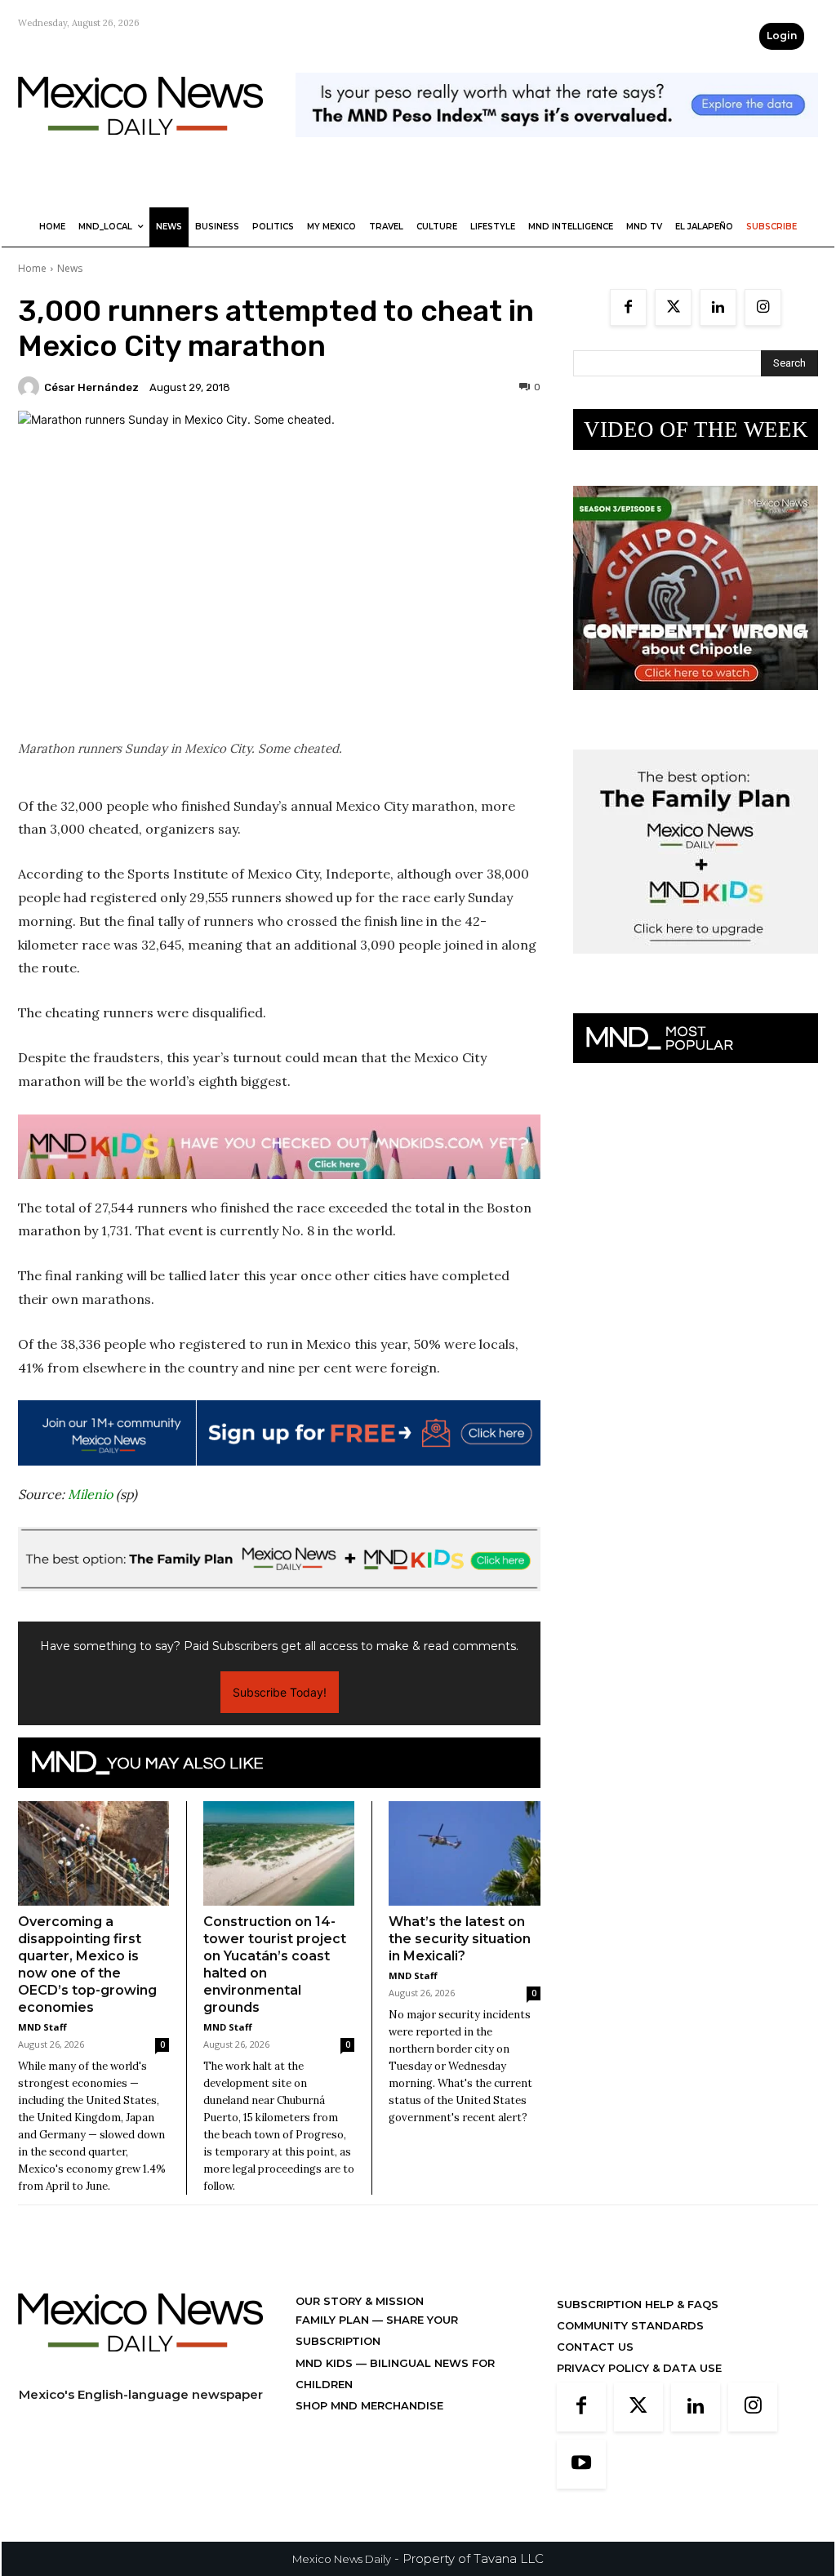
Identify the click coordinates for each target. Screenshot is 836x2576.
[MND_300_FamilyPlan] (696, 966)
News (70, 268)
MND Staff (42, 2027)
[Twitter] (673, 307)
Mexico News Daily (342, 2559)
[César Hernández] (31, 387)
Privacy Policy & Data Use (639, 2368)
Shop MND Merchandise (369, 2405)
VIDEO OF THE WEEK (696, 429)
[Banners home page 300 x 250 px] (696, 703)
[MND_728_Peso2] (557, 150)
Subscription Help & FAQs (638, 2304)
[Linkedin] (718, 307)
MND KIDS (326, 2363)
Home (32, 268)
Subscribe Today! (280, 1692)
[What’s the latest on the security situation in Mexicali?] (465, 1853)
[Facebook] (628, 307)
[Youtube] (581, 2464)
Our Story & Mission (360, 2301)
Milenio (90, 1494)
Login (782, 36)
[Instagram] (763, 307)
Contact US (595, 2347)
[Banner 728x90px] (279, 1147)
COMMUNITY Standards (630, 2325)
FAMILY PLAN (334, 2320)
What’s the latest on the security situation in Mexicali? (460, 1939)
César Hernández (91, 387)
